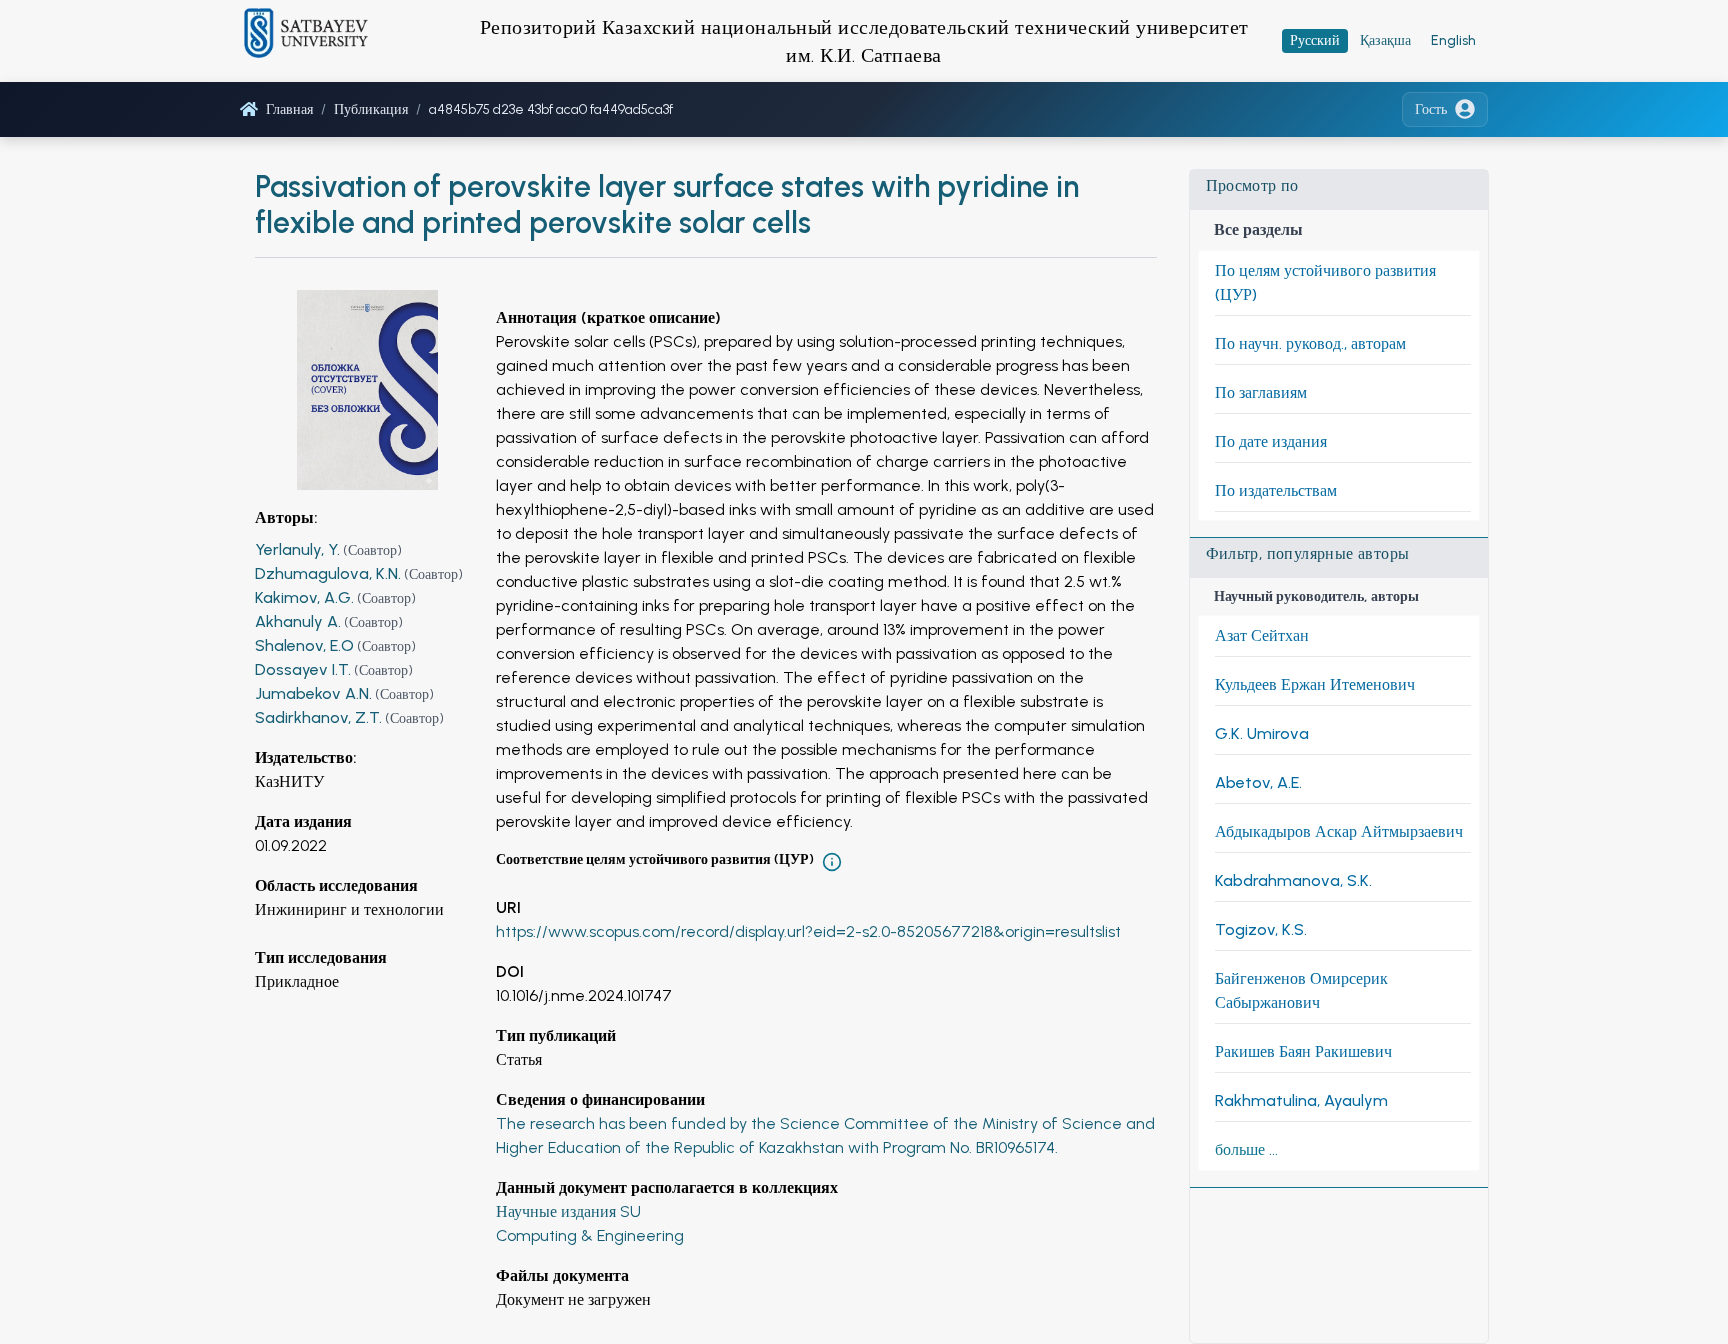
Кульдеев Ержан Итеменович (1315, 684)
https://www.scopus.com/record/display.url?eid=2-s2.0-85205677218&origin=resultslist (808, 931)
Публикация (371, 109)
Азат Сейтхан (1262, 635)
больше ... (1246, 1149)
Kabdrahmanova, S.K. (1293, 880)
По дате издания (1271, 441)
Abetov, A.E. (1258, 782)
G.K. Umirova (1262, 733)
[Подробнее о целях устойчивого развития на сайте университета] (832, 862)
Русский (1315, 40)
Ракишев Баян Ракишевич (1303, 1051)
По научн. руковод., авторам (1310, 343)
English (1453, 40)
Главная (289, 109)
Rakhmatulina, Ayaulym (1301, 1100)
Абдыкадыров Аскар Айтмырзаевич (1339, 831)
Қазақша (1385, 40)
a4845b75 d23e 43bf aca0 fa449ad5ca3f (551, 109)
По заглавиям (1261, 392)
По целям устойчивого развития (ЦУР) (1325, 282)
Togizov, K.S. (1261, 929)
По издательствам (1276, 490)
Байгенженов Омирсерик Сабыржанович (1301, 990)
